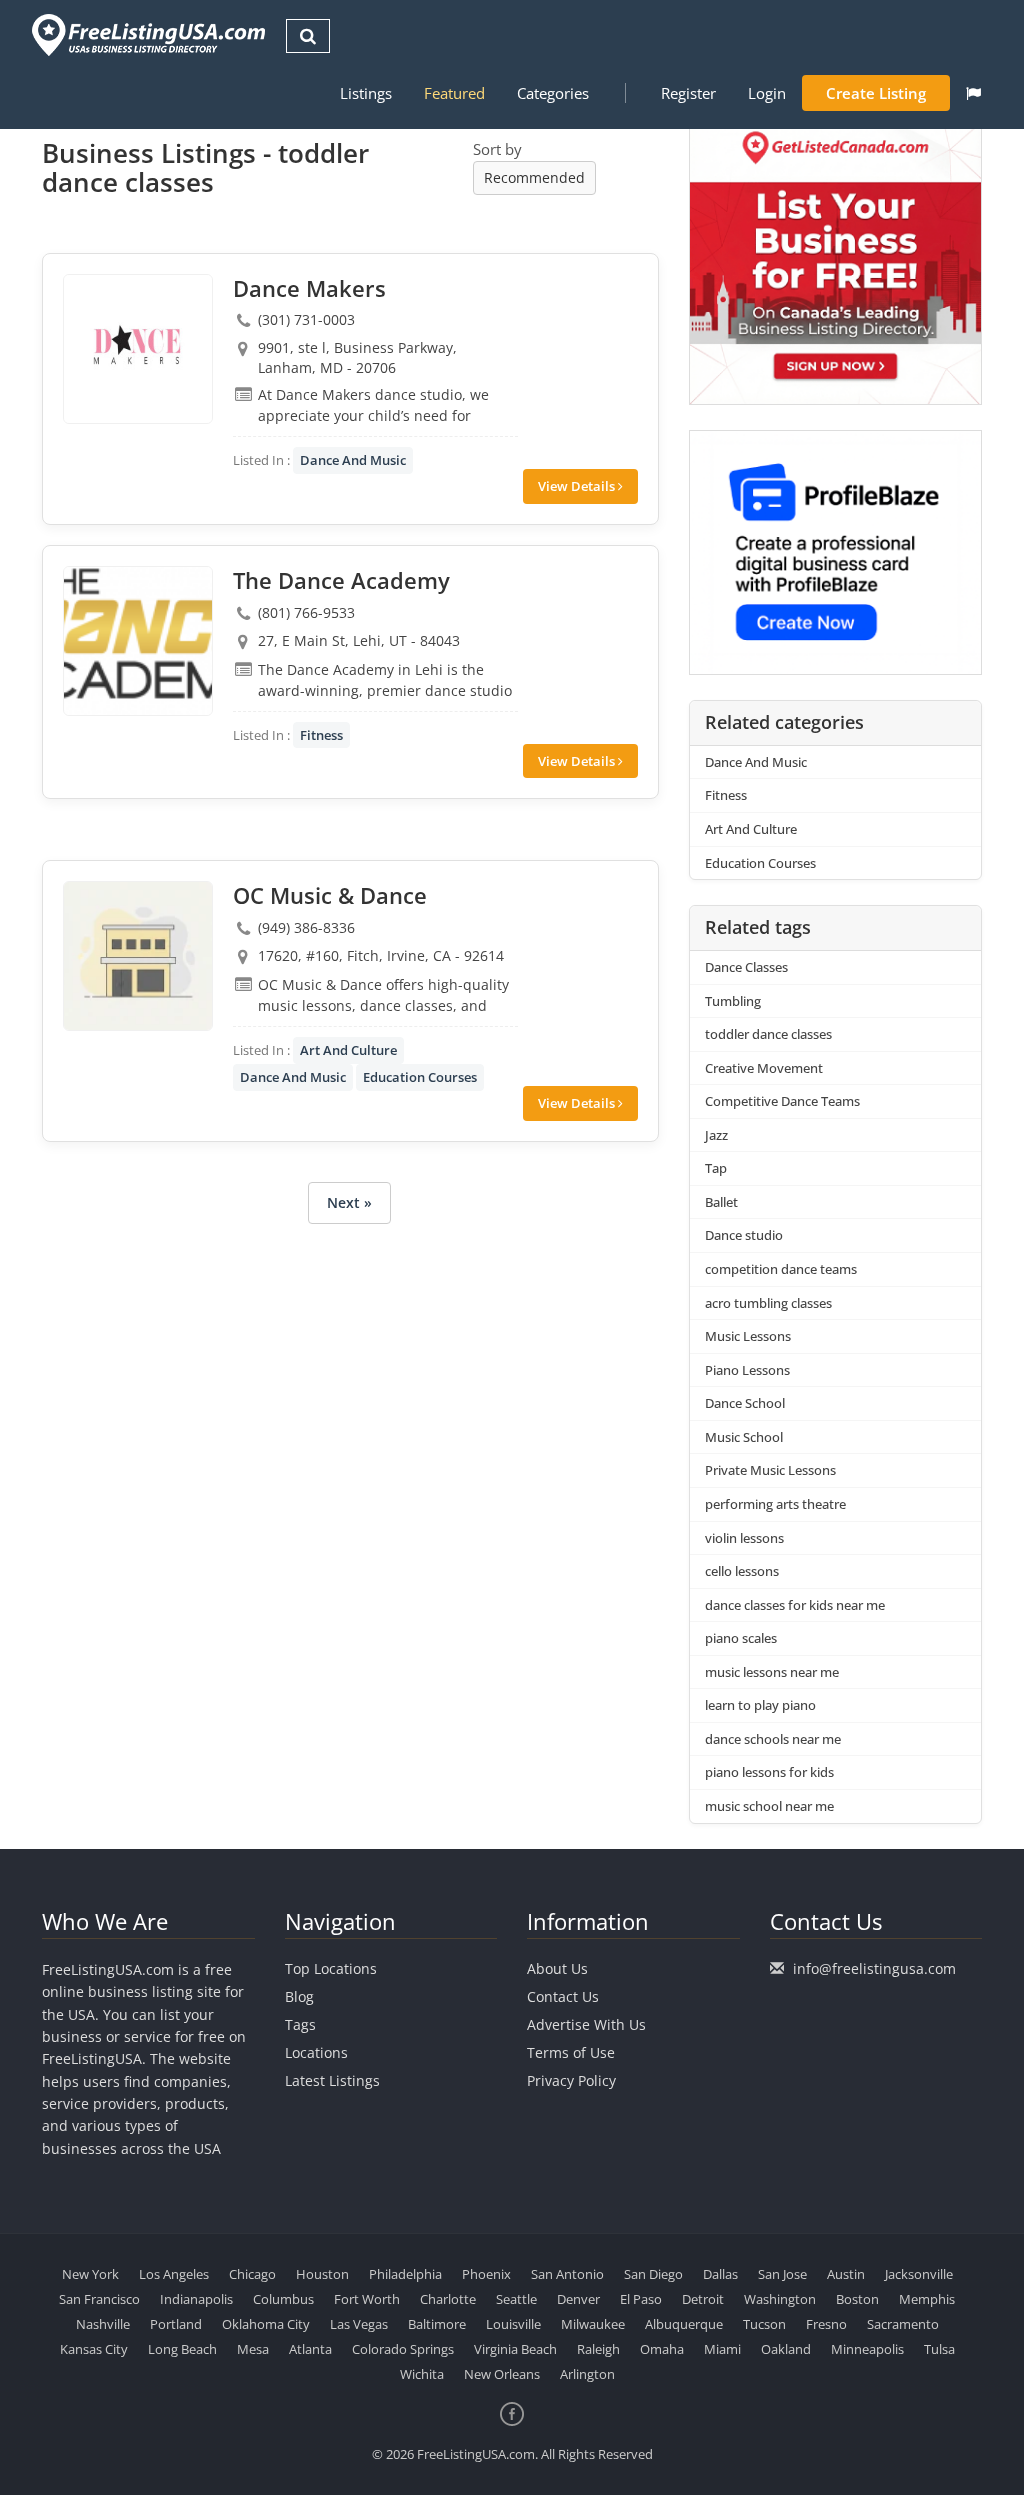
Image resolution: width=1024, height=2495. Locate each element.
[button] (973, 93)
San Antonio (567, 2274)
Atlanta (310, 2349)
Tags (300, 2024)
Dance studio (744, 1235)
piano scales (741, 1638)
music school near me (769, 1806)
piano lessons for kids (769, 1772)
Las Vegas (359, 2324)
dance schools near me (773, 1739)
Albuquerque (684, 2324)
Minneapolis (867, 2349)
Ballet (721, 1202)
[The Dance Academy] (138, 641)
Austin (846, 2274)
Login (767, 93)
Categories (553, 93)
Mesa (253, 2349)
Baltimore (437, 2324)
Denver (578, 2299)
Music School (744, 1437)
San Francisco (99, 2299)
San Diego (653, 2274)
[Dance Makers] (138, 349)
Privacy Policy (571, 2080)
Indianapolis (196, 2299)
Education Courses (420, 1077)
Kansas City (94, 2349)
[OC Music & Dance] (138, 956)
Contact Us (563, 1996)
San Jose (782, 2274)
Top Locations (331, 1968)
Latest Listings (332, 2080)
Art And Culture (348, 1050)
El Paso (641, 2299)
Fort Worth (367, 2299)
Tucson (764, 2324)
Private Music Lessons (770, 1470)
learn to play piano (760, 1705)
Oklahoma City (266, 2324)
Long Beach (182, 2349)
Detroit (703, 2299)
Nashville (103, 2324)
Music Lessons (748, 1336)
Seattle (516, 2299)
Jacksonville (919, 2274)
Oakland (786, 2349)
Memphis (927, 2299)
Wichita (422, 2374)
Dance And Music (353, 460)
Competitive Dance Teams (782, 1101)
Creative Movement (764, 1068)
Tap (716, 1168)
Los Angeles (174, 2274)
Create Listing (876, 93)
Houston (322, 2274)
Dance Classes (746, 967)
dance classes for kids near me (795, 1605)
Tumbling (733, 1001)
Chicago (252, 2274)
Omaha (662, 2349)
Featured (454, 93)
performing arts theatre (775, 1504)
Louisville (513, 2324)
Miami (722, 2349)
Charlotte (448, 2299)
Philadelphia (405, 2274)
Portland (176, 2324)
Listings (366, 93)
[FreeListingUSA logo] (146, 34)
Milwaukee (593, 2324)
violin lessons (744, 1538)
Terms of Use (571, 2052)
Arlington (587, 2374)
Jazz (716, 1135)
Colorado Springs (403, 2349)
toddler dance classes (768, 1034)
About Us (557, 1968)
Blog (299, 1996)
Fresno (826, 2324)
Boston (857, 2299)
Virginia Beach (515, 2349)
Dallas (720, 2274)
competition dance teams (781, 1269)
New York (90, 2274)
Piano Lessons (747, 1370)
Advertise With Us (586, 2024)
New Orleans (502, 2374)
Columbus (283, 2299)
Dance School (745, 1403)
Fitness (321, 735)
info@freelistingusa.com (874, 1968)
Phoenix (486, 2274)
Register (688, 93)
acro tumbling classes (768, 1303)
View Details (578, 486)
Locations (316, 2052)
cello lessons (742, 1571)
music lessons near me (772, 1672)
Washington (780, 2299)
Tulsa (939, 2349)
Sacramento (903, 2324)
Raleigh (598, 2349)
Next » (349, 1202)
